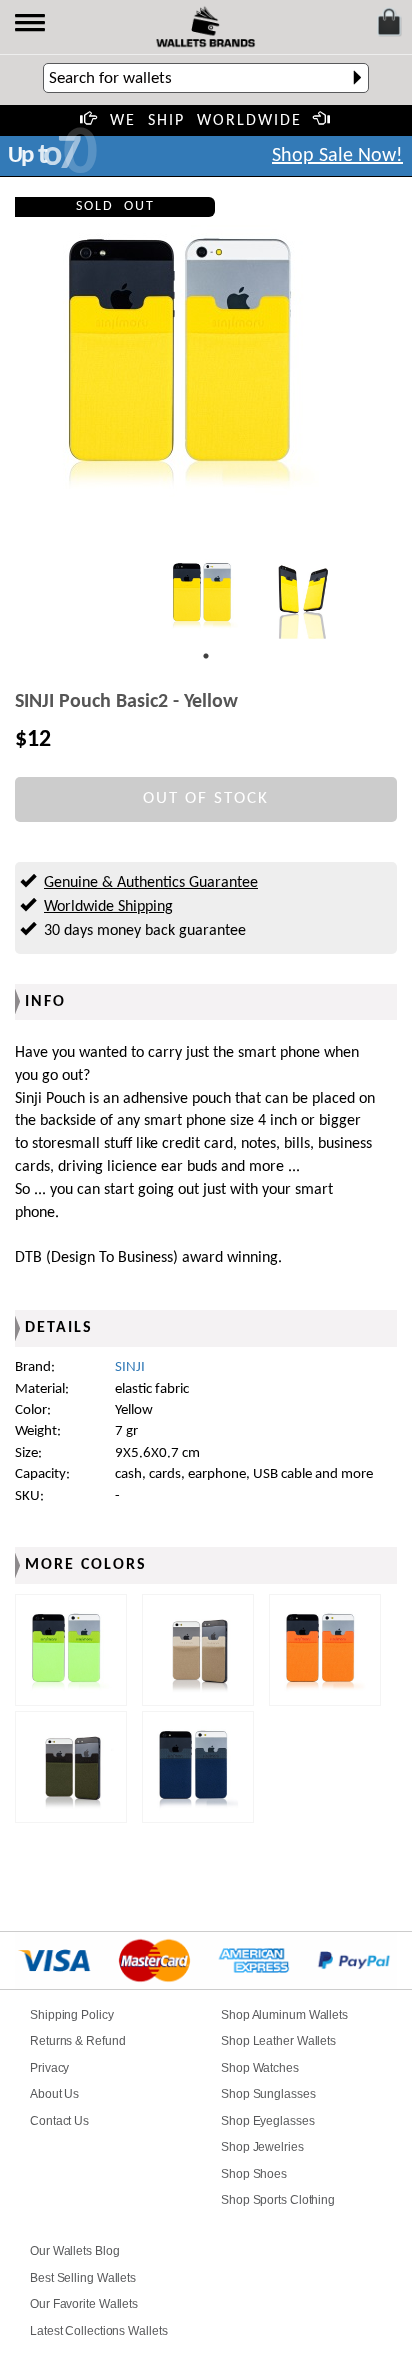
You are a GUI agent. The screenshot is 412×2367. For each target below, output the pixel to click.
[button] (31, 24)
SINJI (130, 1367)
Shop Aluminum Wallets (284, 2015)
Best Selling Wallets (83, 2278)
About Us (54, 2094)
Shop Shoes (254, 2174)
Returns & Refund (77, 2041)
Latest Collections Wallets (98, 2331)
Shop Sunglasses (268, 2094)
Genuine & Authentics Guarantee (151, 883)
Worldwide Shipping (108, 907)
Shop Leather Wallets (278, 2041)
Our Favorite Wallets (84, 2304)
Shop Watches (260, 2068)
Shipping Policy (72, 2015)
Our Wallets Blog (74, 2251)
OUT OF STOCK (206, 798)
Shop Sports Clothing (278, 2200)
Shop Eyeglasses (268, 2121)
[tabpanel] (206, 594)
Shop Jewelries (262, 2147)
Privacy (49, 2068)
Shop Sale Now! (337, 156)
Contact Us (59, 2121)
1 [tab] (206, 656)
